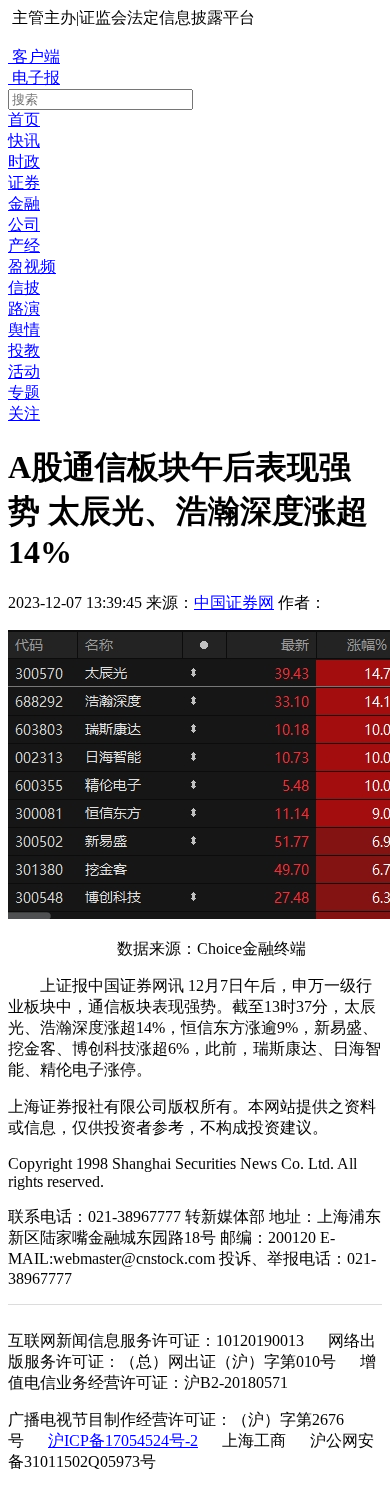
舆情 (24, 329)
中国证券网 (234, 602)
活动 (24, 371)
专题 (24, 392)
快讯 (24, 140)
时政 (24, 161)
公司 (24, 224)
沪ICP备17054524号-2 (123, 1440)
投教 (24, 350)
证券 (24, 182)
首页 (24, 119)
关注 (24, 413)
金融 (24, 203)
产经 (24, 245)
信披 (24, 287)
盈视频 (32, 266)
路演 (24, 308)
